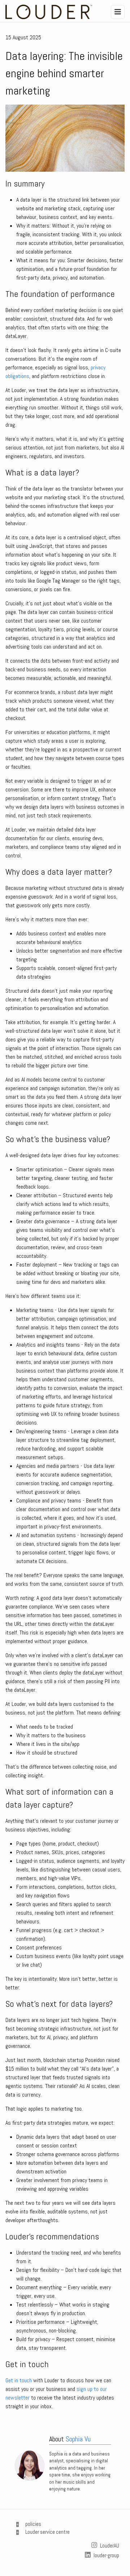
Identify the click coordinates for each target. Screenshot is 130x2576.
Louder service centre (47, 2532)
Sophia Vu (78, 2439)
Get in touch (19, 2380)
